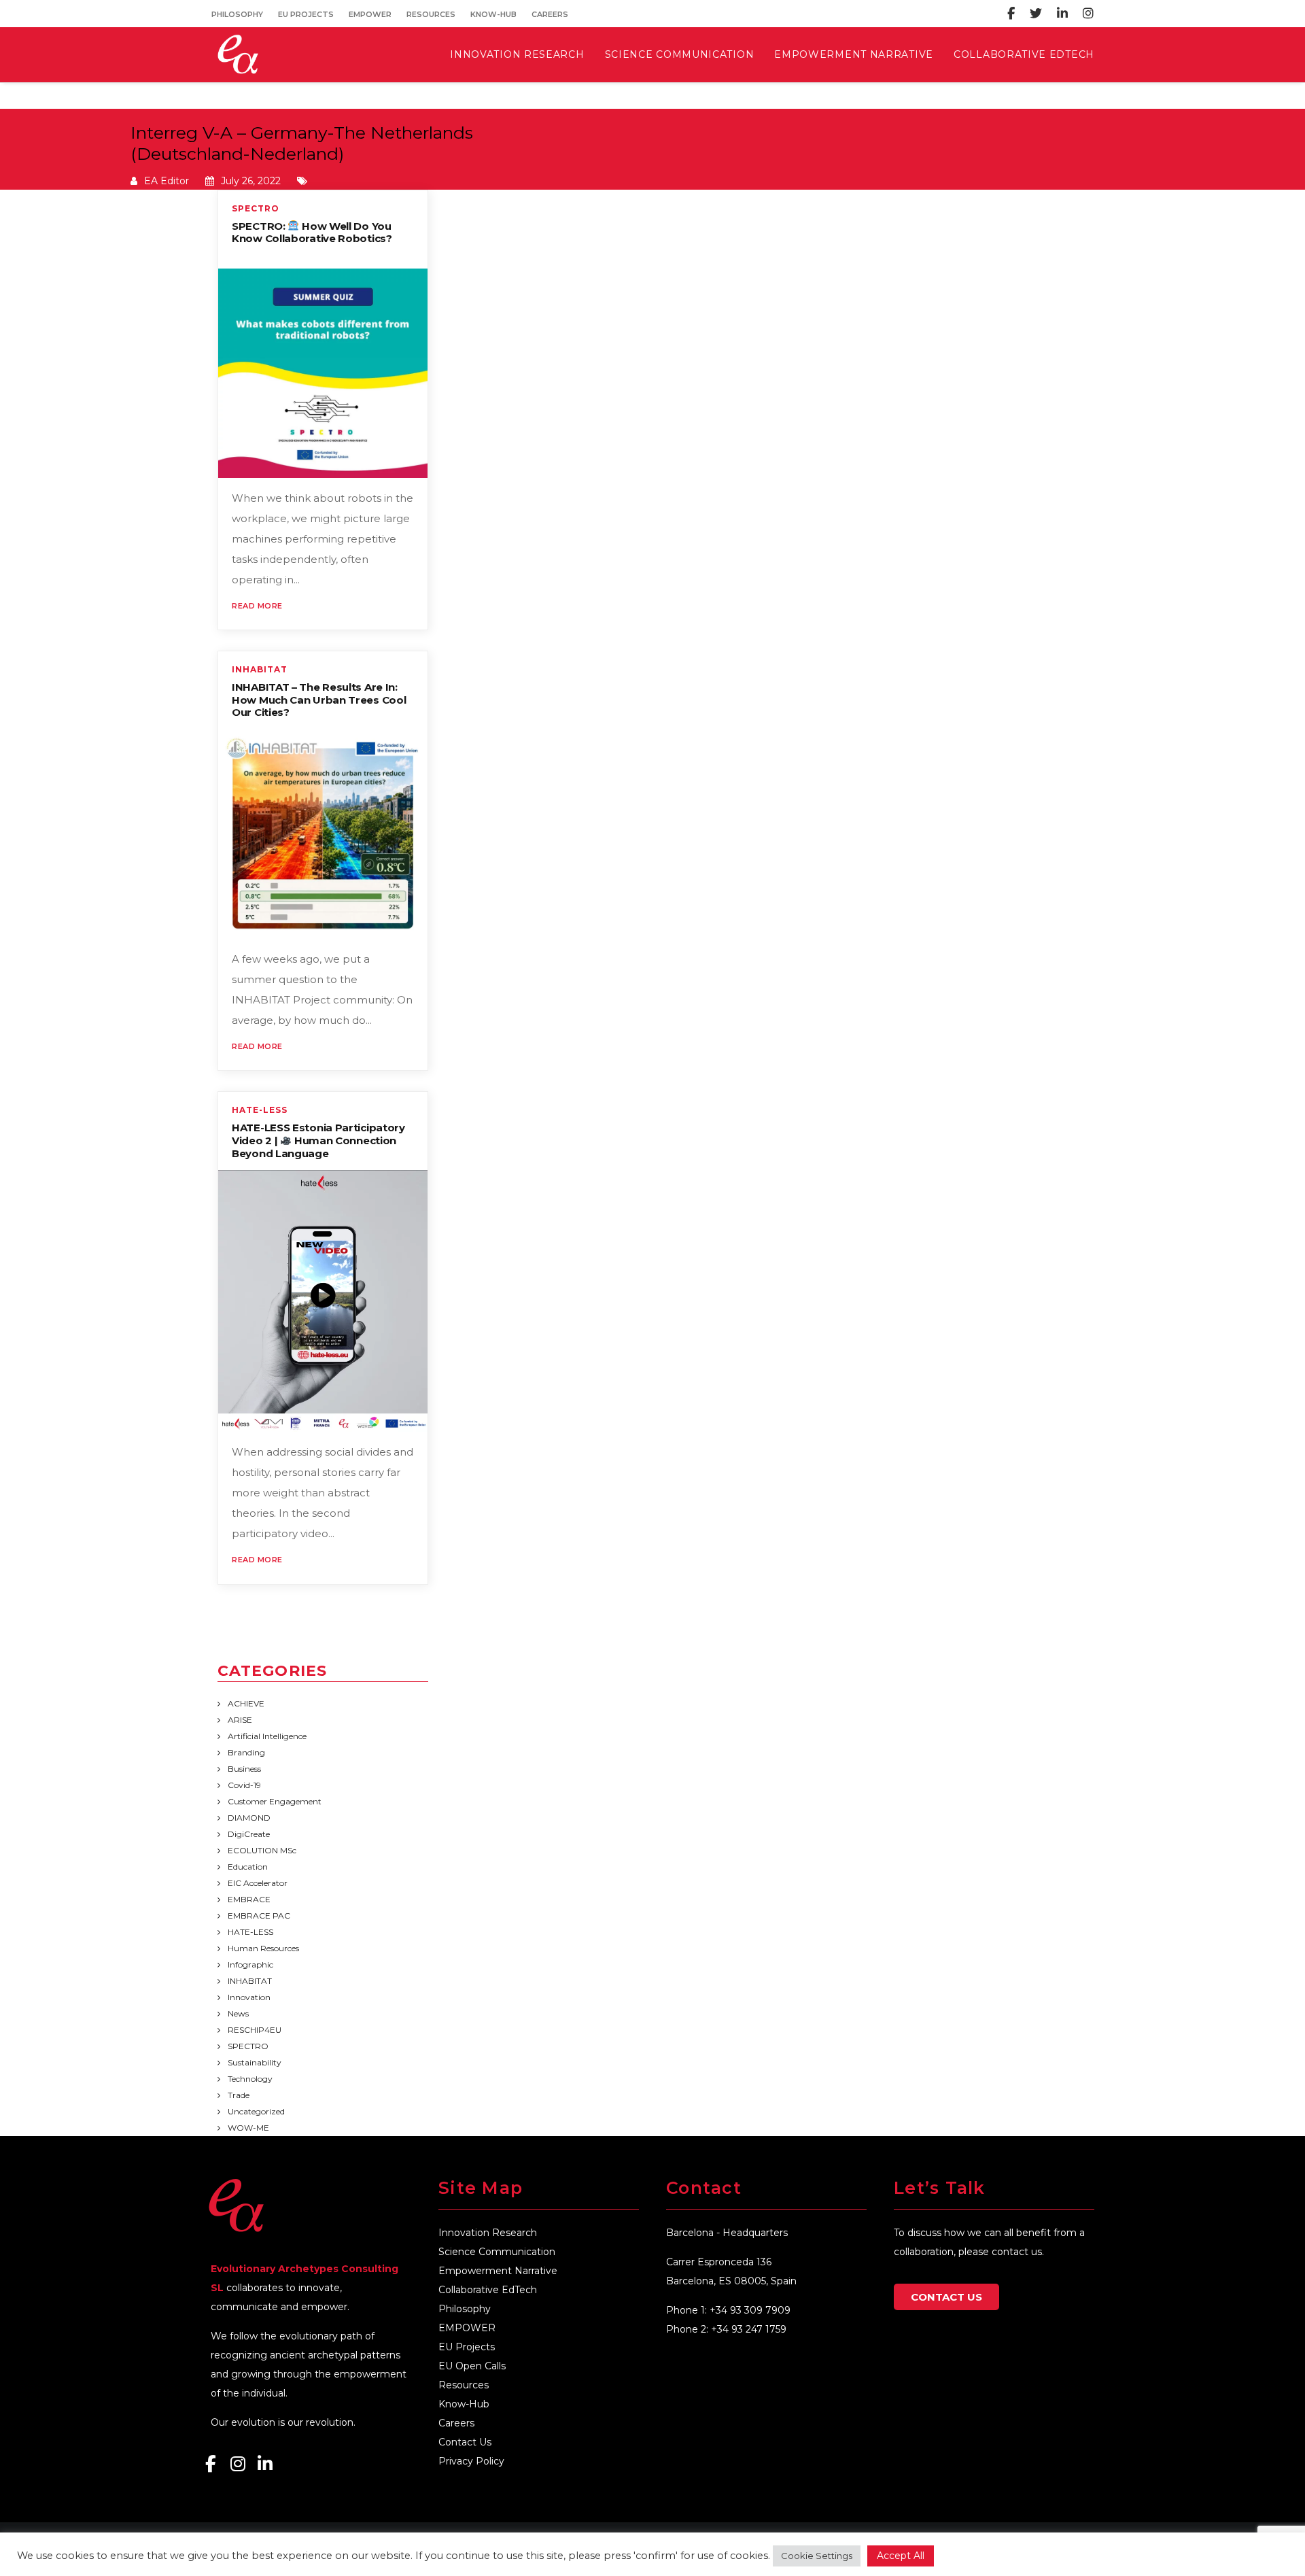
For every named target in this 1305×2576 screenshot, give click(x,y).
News (238, 2013)
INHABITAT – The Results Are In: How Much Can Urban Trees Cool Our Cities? (319, 700)
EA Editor (167, 181)
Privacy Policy (471, 2461)
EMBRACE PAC (259, 1916)
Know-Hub (493, 14)
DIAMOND (249, 1818)
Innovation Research (488, 2233)
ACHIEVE (246, 1703)
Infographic (250, 1964)
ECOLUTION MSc (262, 1850)
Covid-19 (244, 1785)
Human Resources (263, 1948)
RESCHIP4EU (255, 2030)
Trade (239, 2095)
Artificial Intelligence (267, 1736)
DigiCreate (249, 1834)
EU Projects (306, 14)
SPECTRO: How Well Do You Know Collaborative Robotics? (312, 233)
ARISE (240, 1720)
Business (244, 1769)
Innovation (249, 1997)
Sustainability (255, 2062)
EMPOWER (370, 14)
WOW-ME (248, 2128)
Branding (246, 1752)
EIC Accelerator (258, 1883)
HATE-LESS (260, 1110)
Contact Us (465, 2442)
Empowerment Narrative (498, 2271)
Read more (257, 606)
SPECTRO (256, 209)
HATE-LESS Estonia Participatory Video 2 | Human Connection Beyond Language (318, 1140)
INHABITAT (260, 670)
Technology (250, 2079)
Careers (550, 14)
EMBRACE (249, 1899)
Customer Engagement (275, 1801)
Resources (431, 14)
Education (248, 1867)
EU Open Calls (472, 2366)
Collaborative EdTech (488, 2290)
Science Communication (497, 2252)
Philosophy (237, 14)
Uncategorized (256, 2111)
